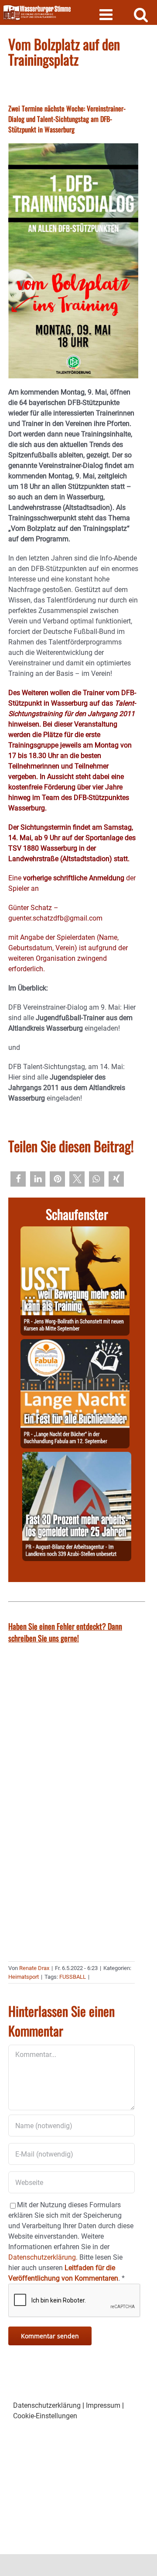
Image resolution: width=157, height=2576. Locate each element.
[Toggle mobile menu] (107, 14)
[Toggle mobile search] (141, 14)
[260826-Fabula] (75, 1344)
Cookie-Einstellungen (45, 2416)
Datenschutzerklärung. (43, 2257)
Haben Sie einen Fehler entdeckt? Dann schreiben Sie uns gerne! (65, 1632)
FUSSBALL (73, 1977)
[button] (18, 1179)
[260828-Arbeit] (77, 1457)
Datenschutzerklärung (47, 2405)
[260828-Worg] (75, 1231)
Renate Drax (34, 1968)
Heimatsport (24, 1977)
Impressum (103, 2405)
